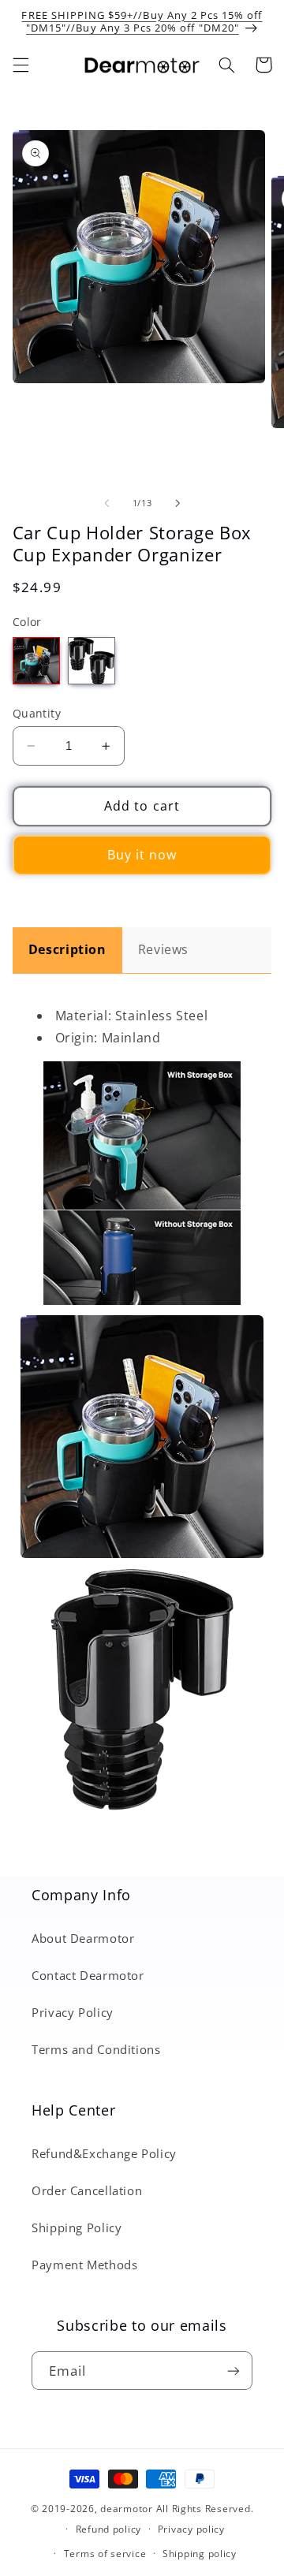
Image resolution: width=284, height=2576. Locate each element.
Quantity (37, 713)
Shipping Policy (77, 2227)
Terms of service (105, 2554)
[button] (21, 65)
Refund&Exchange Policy (104, 2153)
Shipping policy (200, 2554)
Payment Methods (84, 2265)
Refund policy (109, 2529)
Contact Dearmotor (88, 1975)
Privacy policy (191, 2529)
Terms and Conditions (96, 2049)
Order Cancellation (87, 2190)
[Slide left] (106, 504)
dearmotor (128, 2509)
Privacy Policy (73, 2012)
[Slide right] (177, 504)
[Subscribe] (234, 2371)
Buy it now (142, 855)
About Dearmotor (83, 1938)
